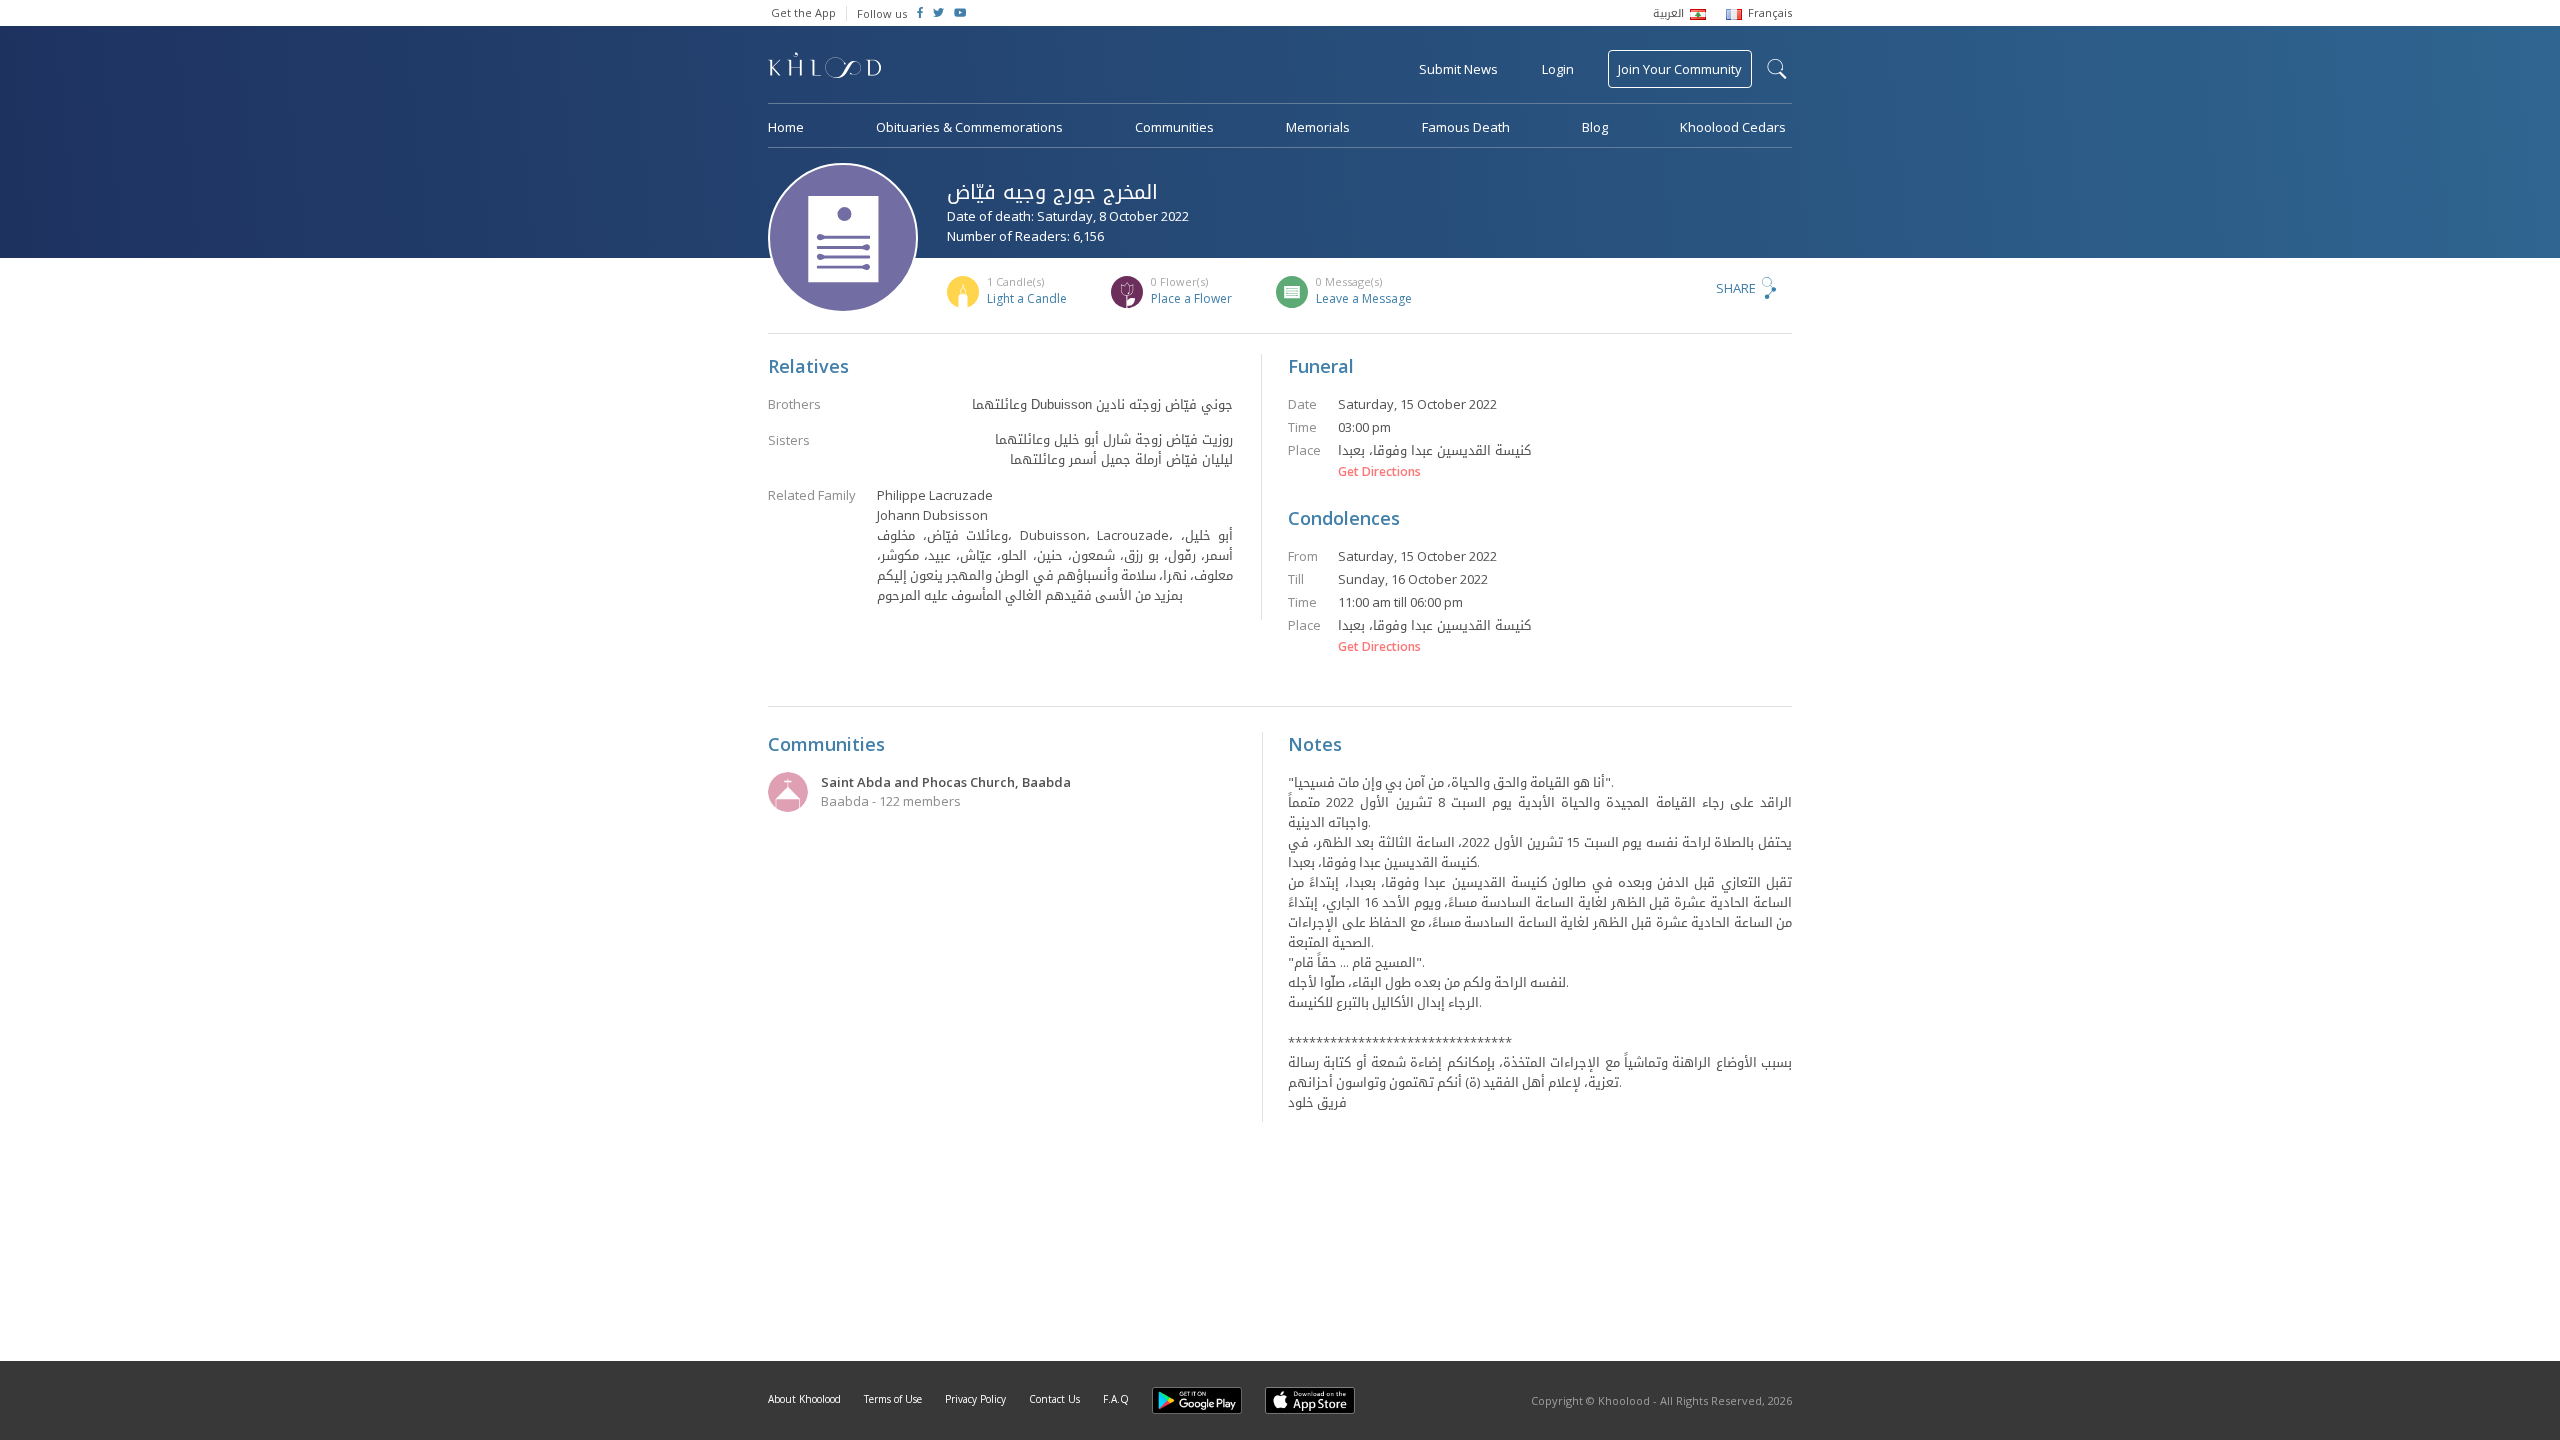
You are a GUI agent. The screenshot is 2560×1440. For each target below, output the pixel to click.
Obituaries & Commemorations (969, 127)
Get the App (803, 12)
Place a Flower (1191, 298)
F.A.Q (1116, 1399)
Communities (1174, 127)
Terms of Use (893, 1399)
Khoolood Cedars (1733, 127)
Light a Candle (1027, 298)
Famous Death (1466, 127)
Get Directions (1379, 472)
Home (786, 127)
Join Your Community (1680, 69)
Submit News (1458, 69)
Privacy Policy (975, 1399)
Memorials (1318, 127)
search (1777, 69)
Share (1736, 288)
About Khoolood (804, 1399)
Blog (1595, 127)
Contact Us (1054, 1399)
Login (1558, 69)
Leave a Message (1364, 298)
